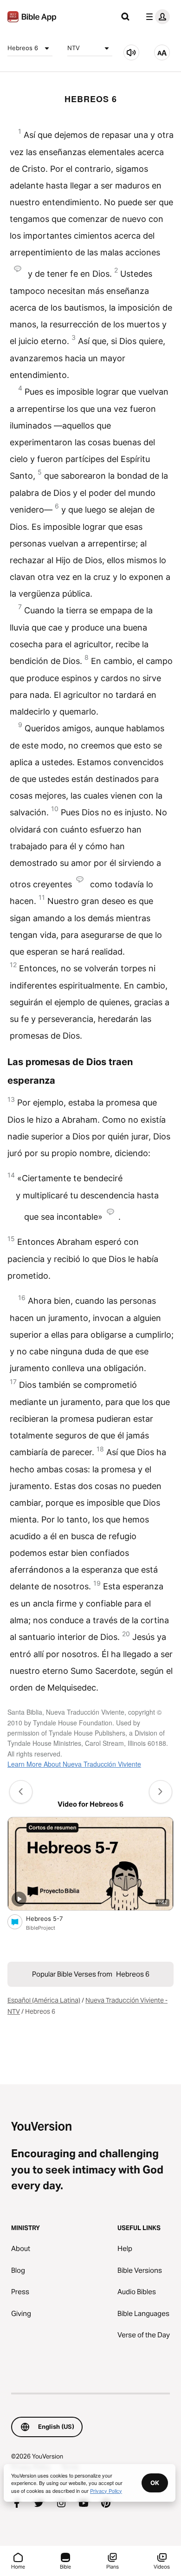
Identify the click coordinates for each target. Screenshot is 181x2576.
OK (155, 2483)
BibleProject (41, 1928)
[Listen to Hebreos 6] (131, 52)
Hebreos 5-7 (52, 1918)
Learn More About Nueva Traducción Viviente (74, 1764)
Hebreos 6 (23, 48)
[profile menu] (156, 17)
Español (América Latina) (44, 2000)
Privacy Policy (106, 2491)
